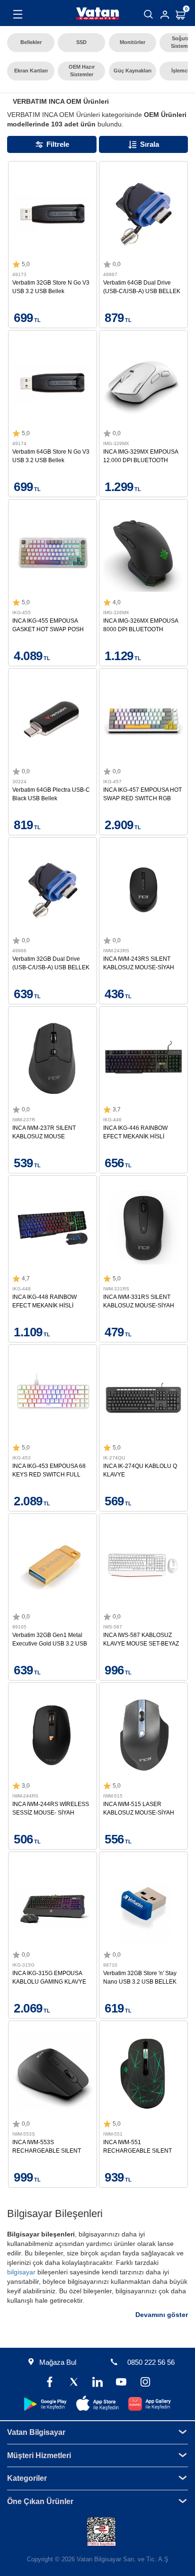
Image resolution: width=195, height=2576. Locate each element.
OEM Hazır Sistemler (82, 71)
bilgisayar (21, 2272)
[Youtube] (121, 2383)
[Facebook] (50, 2383)
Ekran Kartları (31, 71)
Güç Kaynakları (133, 71)
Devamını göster (162, 2315)
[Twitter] (74, 2383)
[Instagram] (145, 2383)
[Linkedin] (97, 2383)
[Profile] (165, 15)
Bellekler (31, 42)
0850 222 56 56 (151, 2362)
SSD (81, 42)
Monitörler (133, 42)
